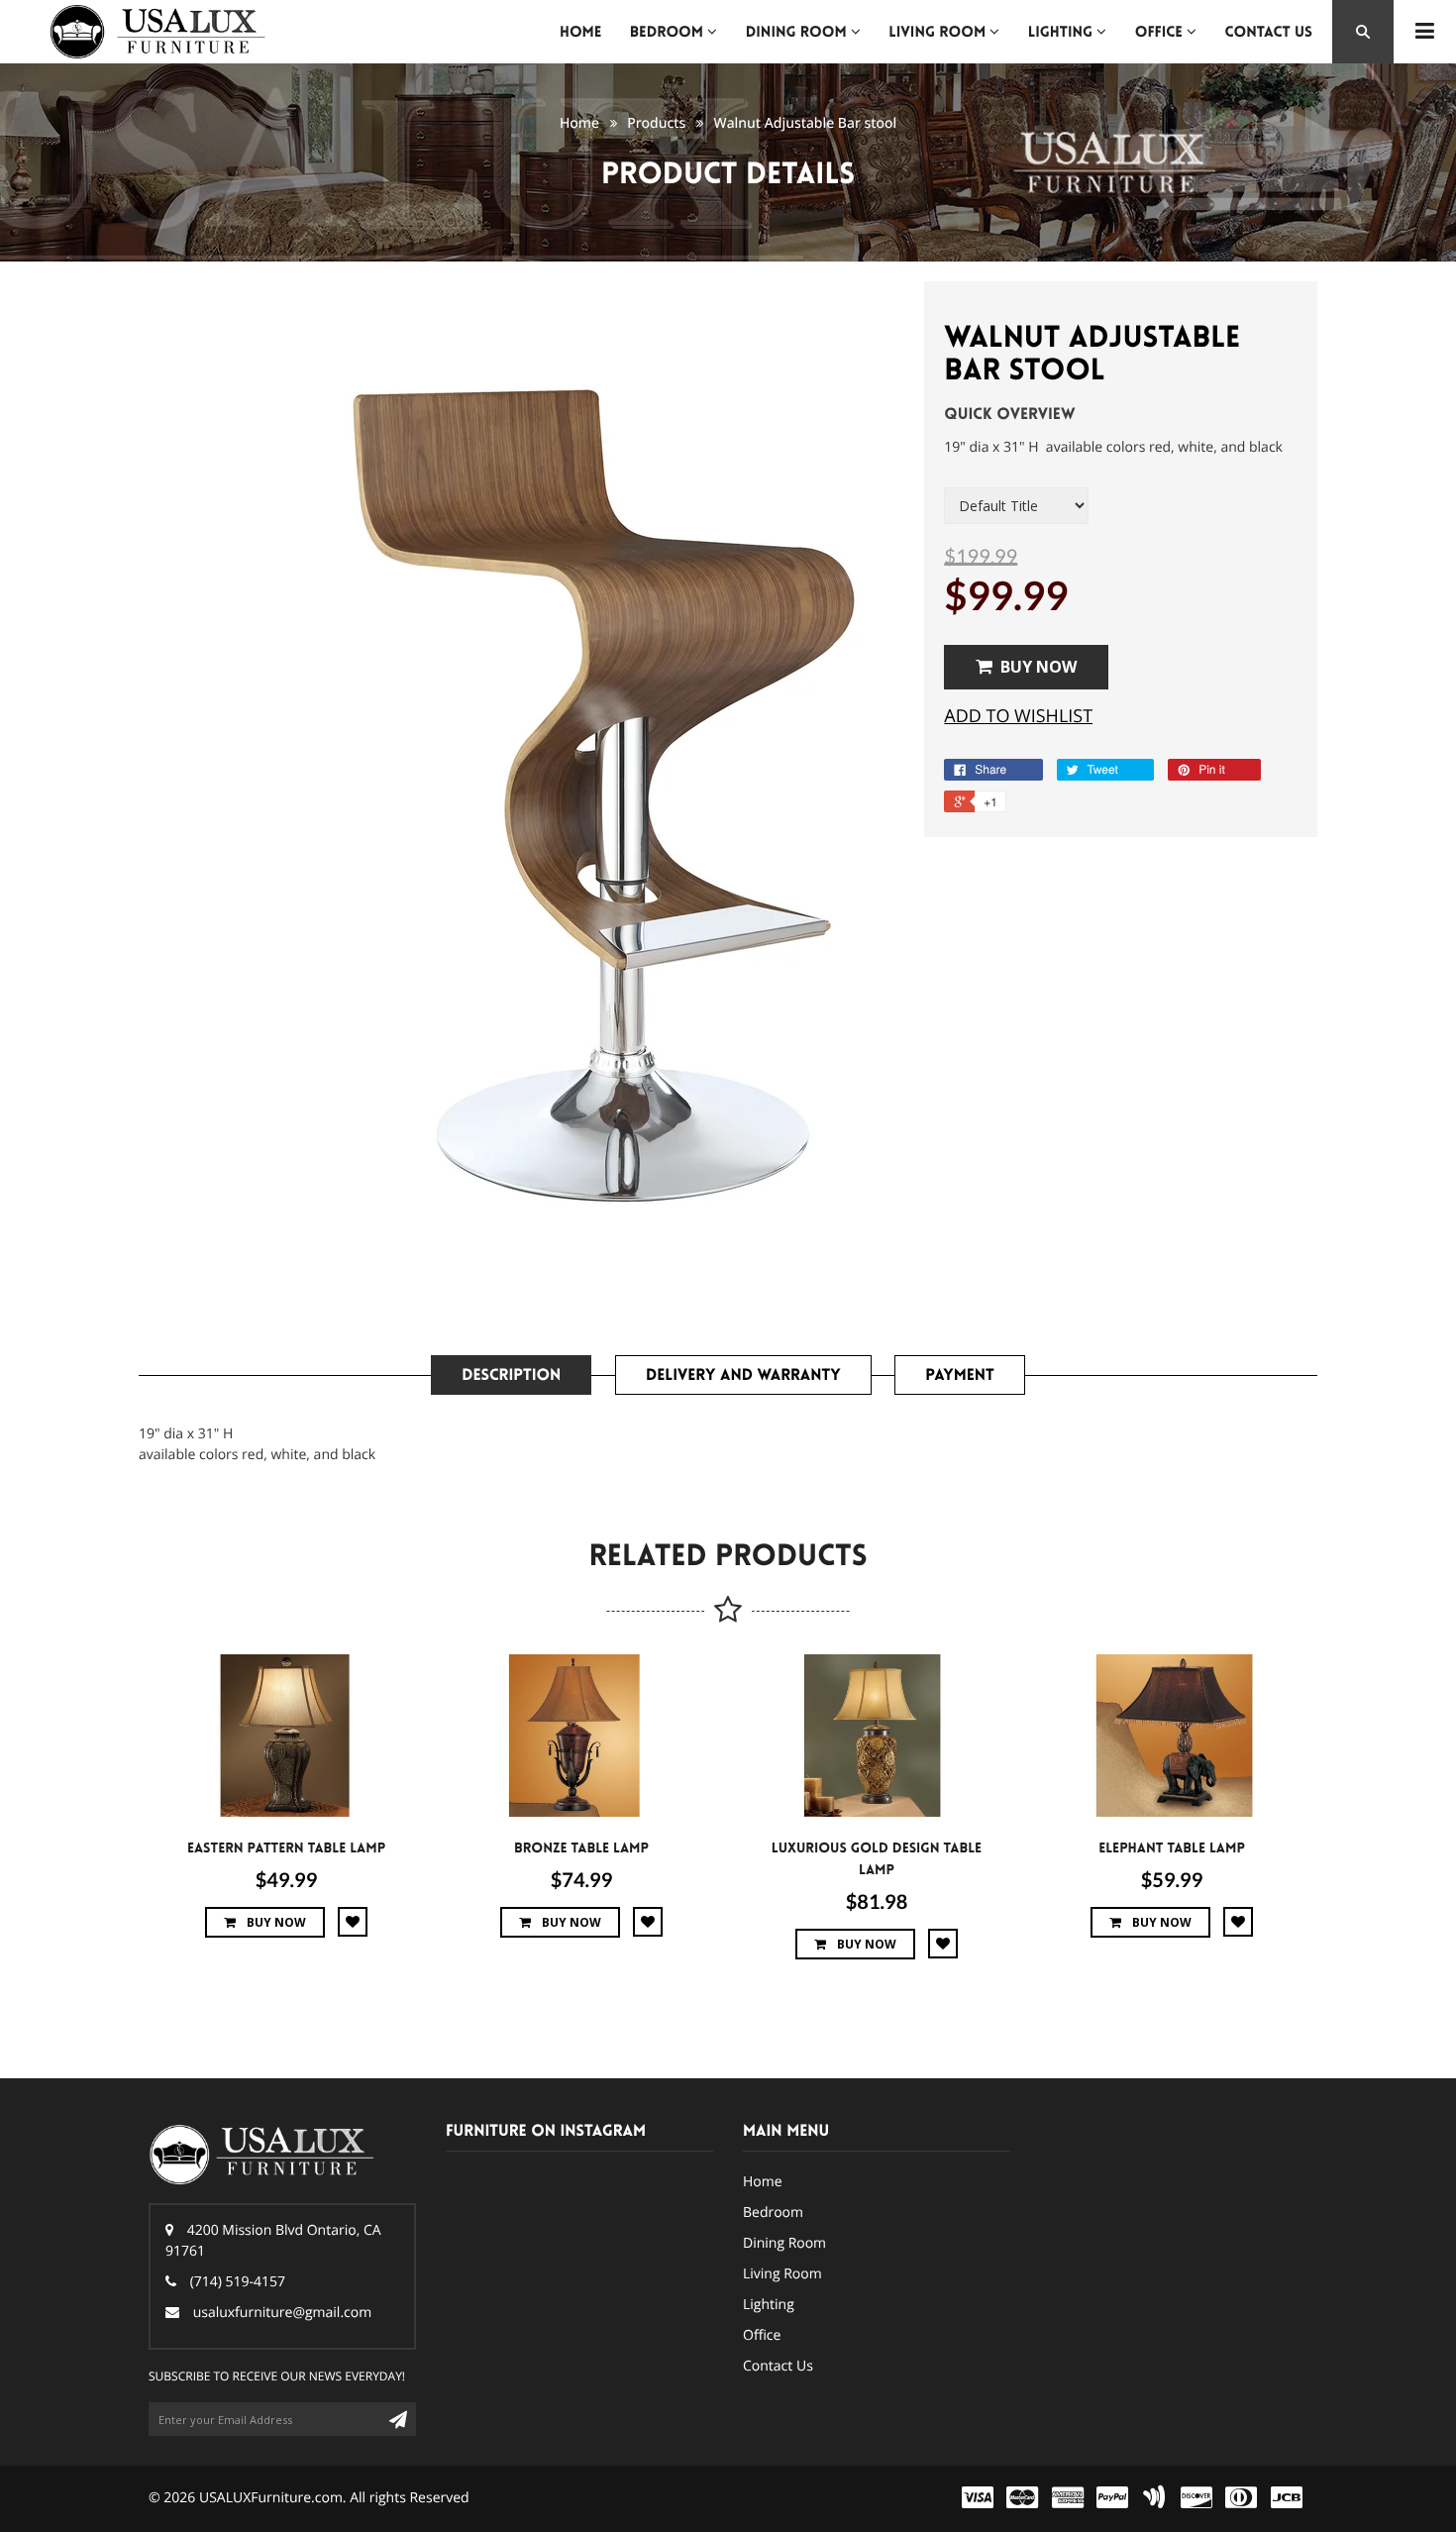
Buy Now (1039, 667)
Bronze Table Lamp (581, 1848)
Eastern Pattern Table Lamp (286, 1848)
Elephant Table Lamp (1172, 1848)
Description (511, 1375)
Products (656, 123)
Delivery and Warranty (743, 1375)
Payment (959, 1375)
